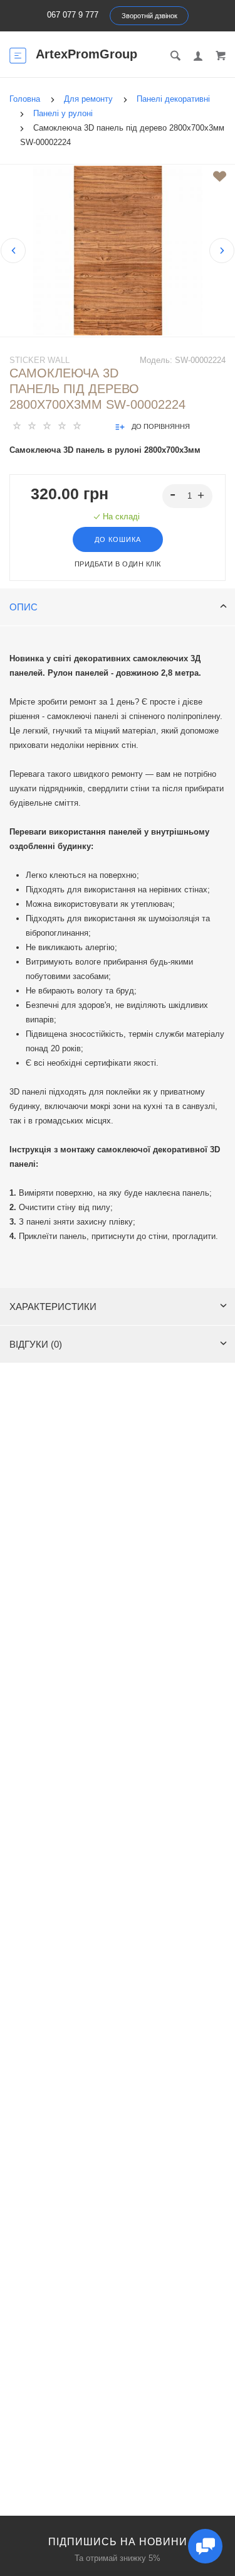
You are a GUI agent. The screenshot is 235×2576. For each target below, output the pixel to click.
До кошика (118, 539)
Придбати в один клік (118, 564)
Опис (23, 607)
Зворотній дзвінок (149, 16)
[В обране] (220, 176)
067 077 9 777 (73, 15)
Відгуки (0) (36, 1344)
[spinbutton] (188, 496)
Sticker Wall (39, 360)
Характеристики (53, 1307)
